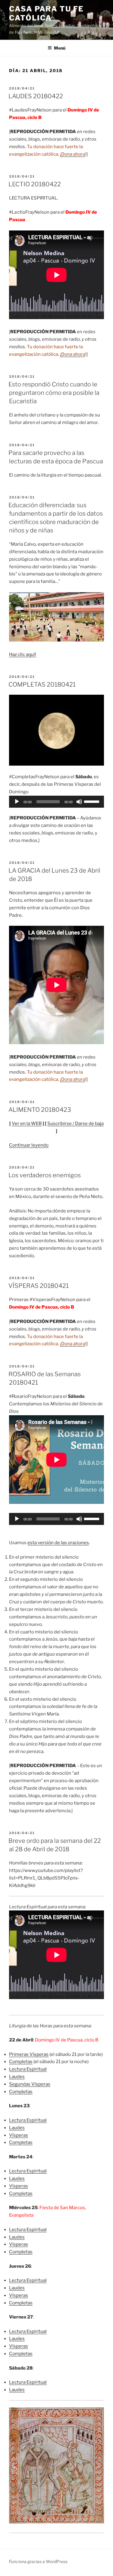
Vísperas (19, 2135)
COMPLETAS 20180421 (42, 684)
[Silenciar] (79, 802)
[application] (56, 802)
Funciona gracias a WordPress (38, 2561)
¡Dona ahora (73, 154)
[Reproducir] (17, 802)
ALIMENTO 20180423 (40, 1110)
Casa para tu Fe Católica (46, 13)
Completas (21, 2062)
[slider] (93, 801)
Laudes (17, 2077)
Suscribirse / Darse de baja (75, 1123)
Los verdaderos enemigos (45, 1175)
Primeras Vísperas (29, 2054)
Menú (60, 48)
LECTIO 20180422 (35, 184)
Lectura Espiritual (28, 2069)
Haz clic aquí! (23, 654)
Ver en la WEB (27, 1123)
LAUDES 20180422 (36, 96)
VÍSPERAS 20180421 (39, 1286)
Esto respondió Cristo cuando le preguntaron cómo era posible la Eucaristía (54, 393)
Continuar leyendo (29, 1145)
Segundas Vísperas (30, 2084)
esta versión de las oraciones (58, 1543)
